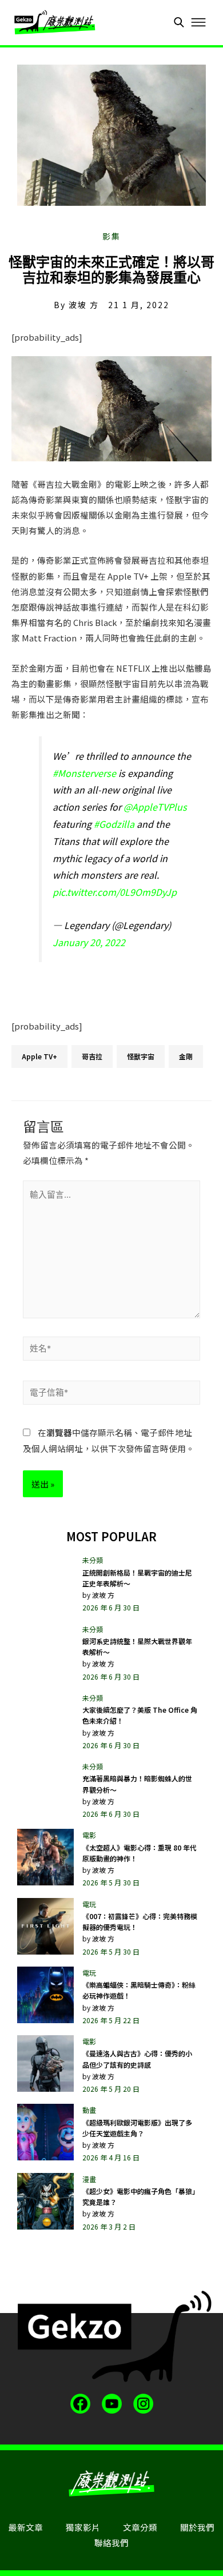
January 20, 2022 (89, 942)
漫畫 (89, 2179)
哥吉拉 (92, 1056)
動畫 (89, 2110)
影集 (111, 236)
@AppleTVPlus (155, 807)
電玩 (89, 1904)
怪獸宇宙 (141, 1056)
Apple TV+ (39, 1056)
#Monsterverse (84, 773)
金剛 (186, 1056)
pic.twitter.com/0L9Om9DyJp (115, 892)
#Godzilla (114, 824)
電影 (89, 1835)
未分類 (93, 1560)
